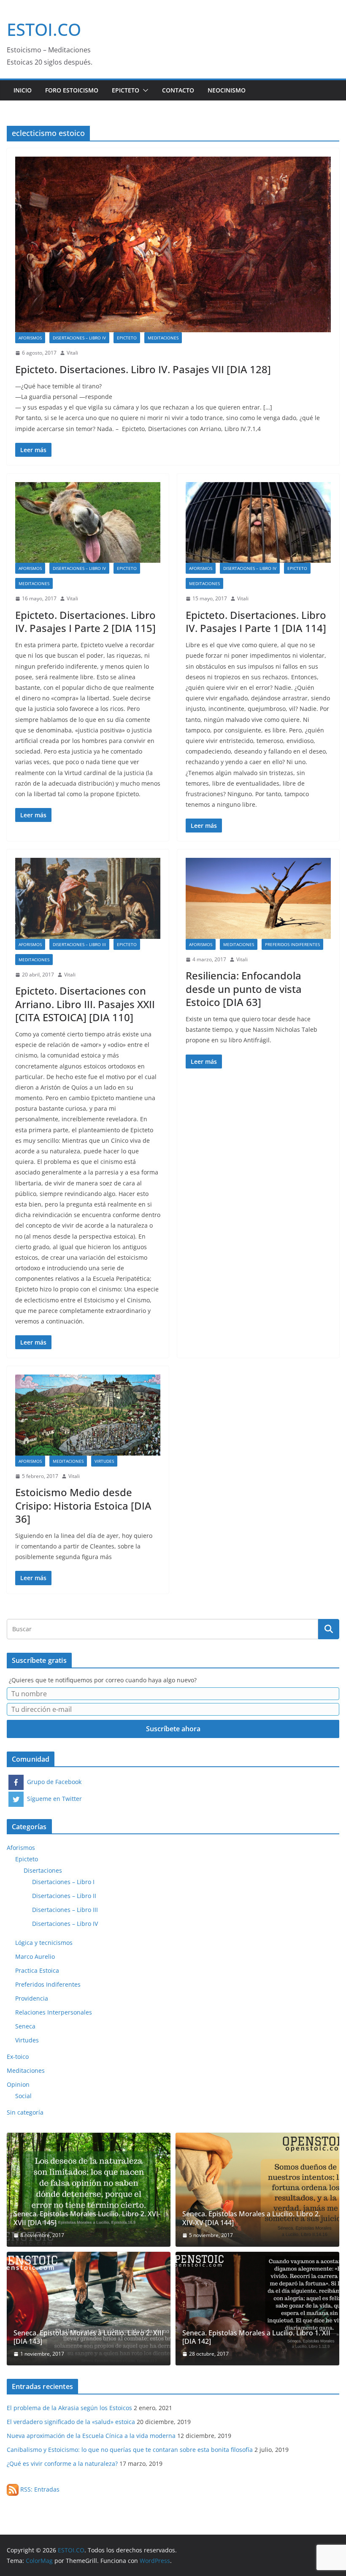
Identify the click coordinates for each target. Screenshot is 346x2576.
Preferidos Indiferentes (292, 944)
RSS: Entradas (39, 2489)
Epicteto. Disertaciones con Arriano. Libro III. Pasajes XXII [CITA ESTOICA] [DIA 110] (85, 1004)
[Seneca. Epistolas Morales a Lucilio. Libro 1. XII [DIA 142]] (257, 2309)
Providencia (32, 1998)
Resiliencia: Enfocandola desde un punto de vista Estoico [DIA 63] (244, 988)
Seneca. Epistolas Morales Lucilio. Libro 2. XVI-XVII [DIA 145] (87, 2218)
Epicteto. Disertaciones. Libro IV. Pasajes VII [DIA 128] (143, 369)
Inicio (23, 90)
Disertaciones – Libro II (64, 1896)
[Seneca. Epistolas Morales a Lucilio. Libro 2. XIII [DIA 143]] (89, 2309)
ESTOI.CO (44, 29)
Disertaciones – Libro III (79, 944)
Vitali (72, 353)
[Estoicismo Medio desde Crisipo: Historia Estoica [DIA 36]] (88, 1415)
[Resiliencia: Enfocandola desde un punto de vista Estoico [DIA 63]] (258, 898)
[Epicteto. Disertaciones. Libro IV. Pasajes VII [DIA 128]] (173, 244)
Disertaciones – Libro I (63, 1882)
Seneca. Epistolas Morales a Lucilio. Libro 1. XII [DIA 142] (256, 2337)
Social (23, 2096)
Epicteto (126, 90)
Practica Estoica (37, 1970)
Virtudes (104, 1461)
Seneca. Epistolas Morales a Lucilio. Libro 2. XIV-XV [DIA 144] (251, 2218)
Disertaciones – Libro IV (79, 338)
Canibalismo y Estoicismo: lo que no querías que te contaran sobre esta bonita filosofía (130, 2450)
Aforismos (30, 338)
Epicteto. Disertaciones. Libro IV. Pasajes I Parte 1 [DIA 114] (256, 621)
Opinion (18, 2084)
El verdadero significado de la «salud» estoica (71, 2422)
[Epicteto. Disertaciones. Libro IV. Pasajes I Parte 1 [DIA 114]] (258, 522)
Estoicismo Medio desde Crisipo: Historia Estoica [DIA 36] (83, 1505)
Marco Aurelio (35, 1956)
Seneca (25, 2026)
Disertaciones (43, 1870)
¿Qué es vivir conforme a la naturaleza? (62, 2463)
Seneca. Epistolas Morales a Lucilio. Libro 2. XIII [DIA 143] (89, 2337)
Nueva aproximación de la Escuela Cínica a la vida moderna (91, 2436)
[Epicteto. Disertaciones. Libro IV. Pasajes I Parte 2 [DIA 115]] (88, 522)
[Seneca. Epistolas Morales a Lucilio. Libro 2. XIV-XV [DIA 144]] (257, 2190)
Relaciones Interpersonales (54, 2012)
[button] (144, 90)
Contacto (178, 90)
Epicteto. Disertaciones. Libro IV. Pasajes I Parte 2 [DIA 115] (85, 621)
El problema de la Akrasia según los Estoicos (69, 2408)
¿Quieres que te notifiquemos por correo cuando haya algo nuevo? (103, 1680)
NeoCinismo (227, 90)
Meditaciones (163, 338)
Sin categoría (25, 2112)
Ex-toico (18, 2057)
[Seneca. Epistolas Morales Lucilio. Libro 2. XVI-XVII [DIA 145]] (89, 2190)
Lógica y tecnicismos (44, 1943)
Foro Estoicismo (72, 90)
